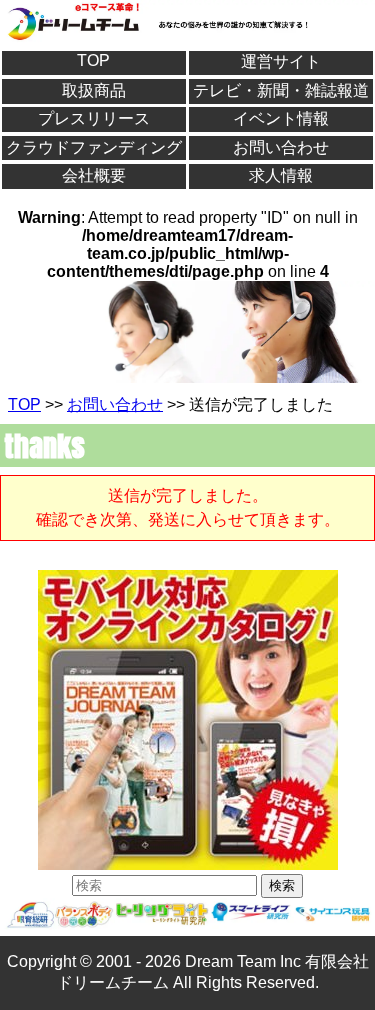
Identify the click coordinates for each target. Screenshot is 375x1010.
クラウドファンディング (94, 147)
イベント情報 (281, 118)
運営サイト (281, 61)
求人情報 (281, 175)
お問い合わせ (281, 147)
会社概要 (94, 175)
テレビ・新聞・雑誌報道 (281, 90)
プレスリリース (94, 118)
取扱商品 (94, 90)
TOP (93, 60)
